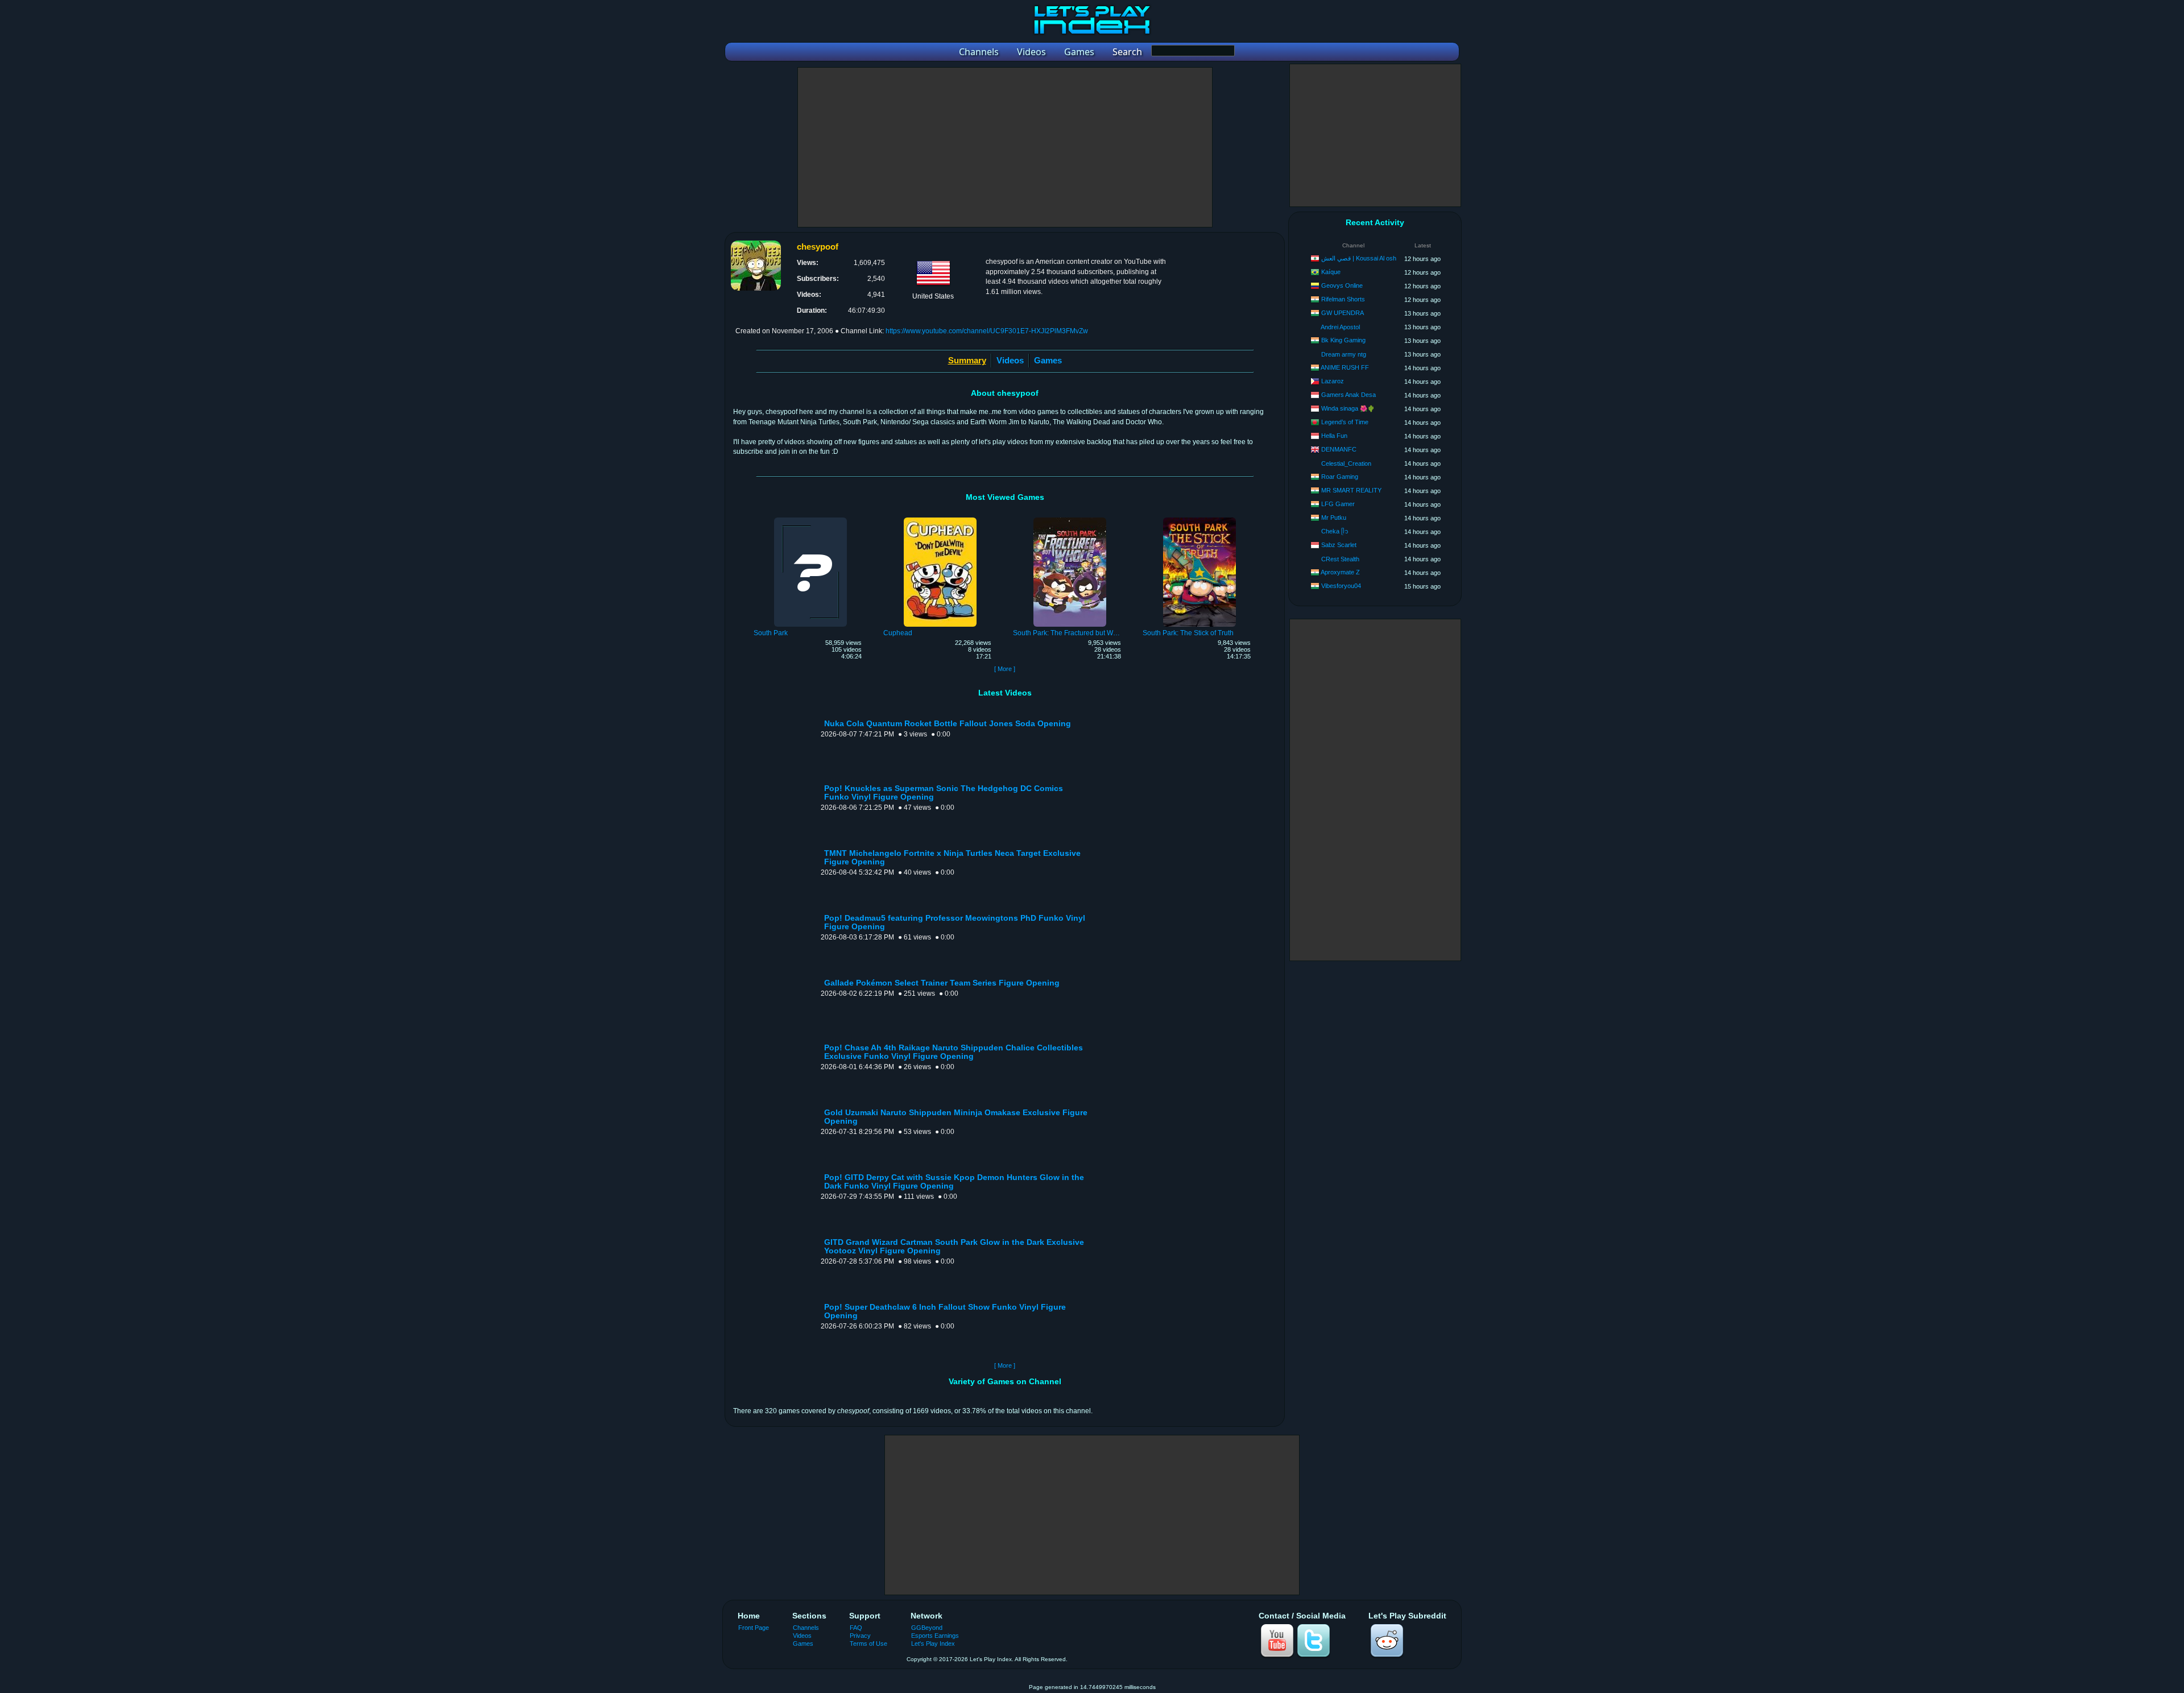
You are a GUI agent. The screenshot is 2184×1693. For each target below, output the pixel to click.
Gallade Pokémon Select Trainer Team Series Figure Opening (942, 983)
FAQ (856, 1628)
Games (1048, 360)
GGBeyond (927, 1628)
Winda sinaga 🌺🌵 (1348, 408)
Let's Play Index (933, 1644)
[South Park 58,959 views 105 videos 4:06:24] (810, 519)
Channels (806, 1628)
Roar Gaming (1340, 477)
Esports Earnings (935, 1636)
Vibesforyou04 (1341, 586)
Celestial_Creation (1346, 463)
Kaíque (1331, 272)
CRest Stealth (1340, 559)
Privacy (860, 1636)
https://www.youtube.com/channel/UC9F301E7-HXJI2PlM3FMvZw (987, 331)
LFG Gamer (1338, 504)
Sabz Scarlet (1339, 545)
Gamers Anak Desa (1349, 395)
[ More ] (1005, 669)
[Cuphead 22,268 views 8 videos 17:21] (940, 519)
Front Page (754, 1628)
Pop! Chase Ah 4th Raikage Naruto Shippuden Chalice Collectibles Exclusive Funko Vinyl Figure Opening (954, 1052)
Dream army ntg (1344, 354)
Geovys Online (1342, 285)
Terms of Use (868, 1644)
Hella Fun (1334, 436)
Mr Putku (1334, 518)
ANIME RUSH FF (1345, 367)
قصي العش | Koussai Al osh (1359, 258)
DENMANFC (1339, 449)
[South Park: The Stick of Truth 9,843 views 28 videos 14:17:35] (1199, 519)
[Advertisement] (1005, 147)
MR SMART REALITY (1351, 490)
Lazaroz (1333, 381)
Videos (1010, 360)
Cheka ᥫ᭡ (1335, 531)
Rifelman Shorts (1343, 299)
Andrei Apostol (1340, 327)
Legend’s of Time (1345, 422)
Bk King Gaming (1343, 340)
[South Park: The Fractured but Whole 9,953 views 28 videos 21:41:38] (1070, 519)
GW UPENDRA (1343, 313)
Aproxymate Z (1340, 572)
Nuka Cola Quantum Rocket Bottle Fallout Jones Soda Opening (948, 724)
